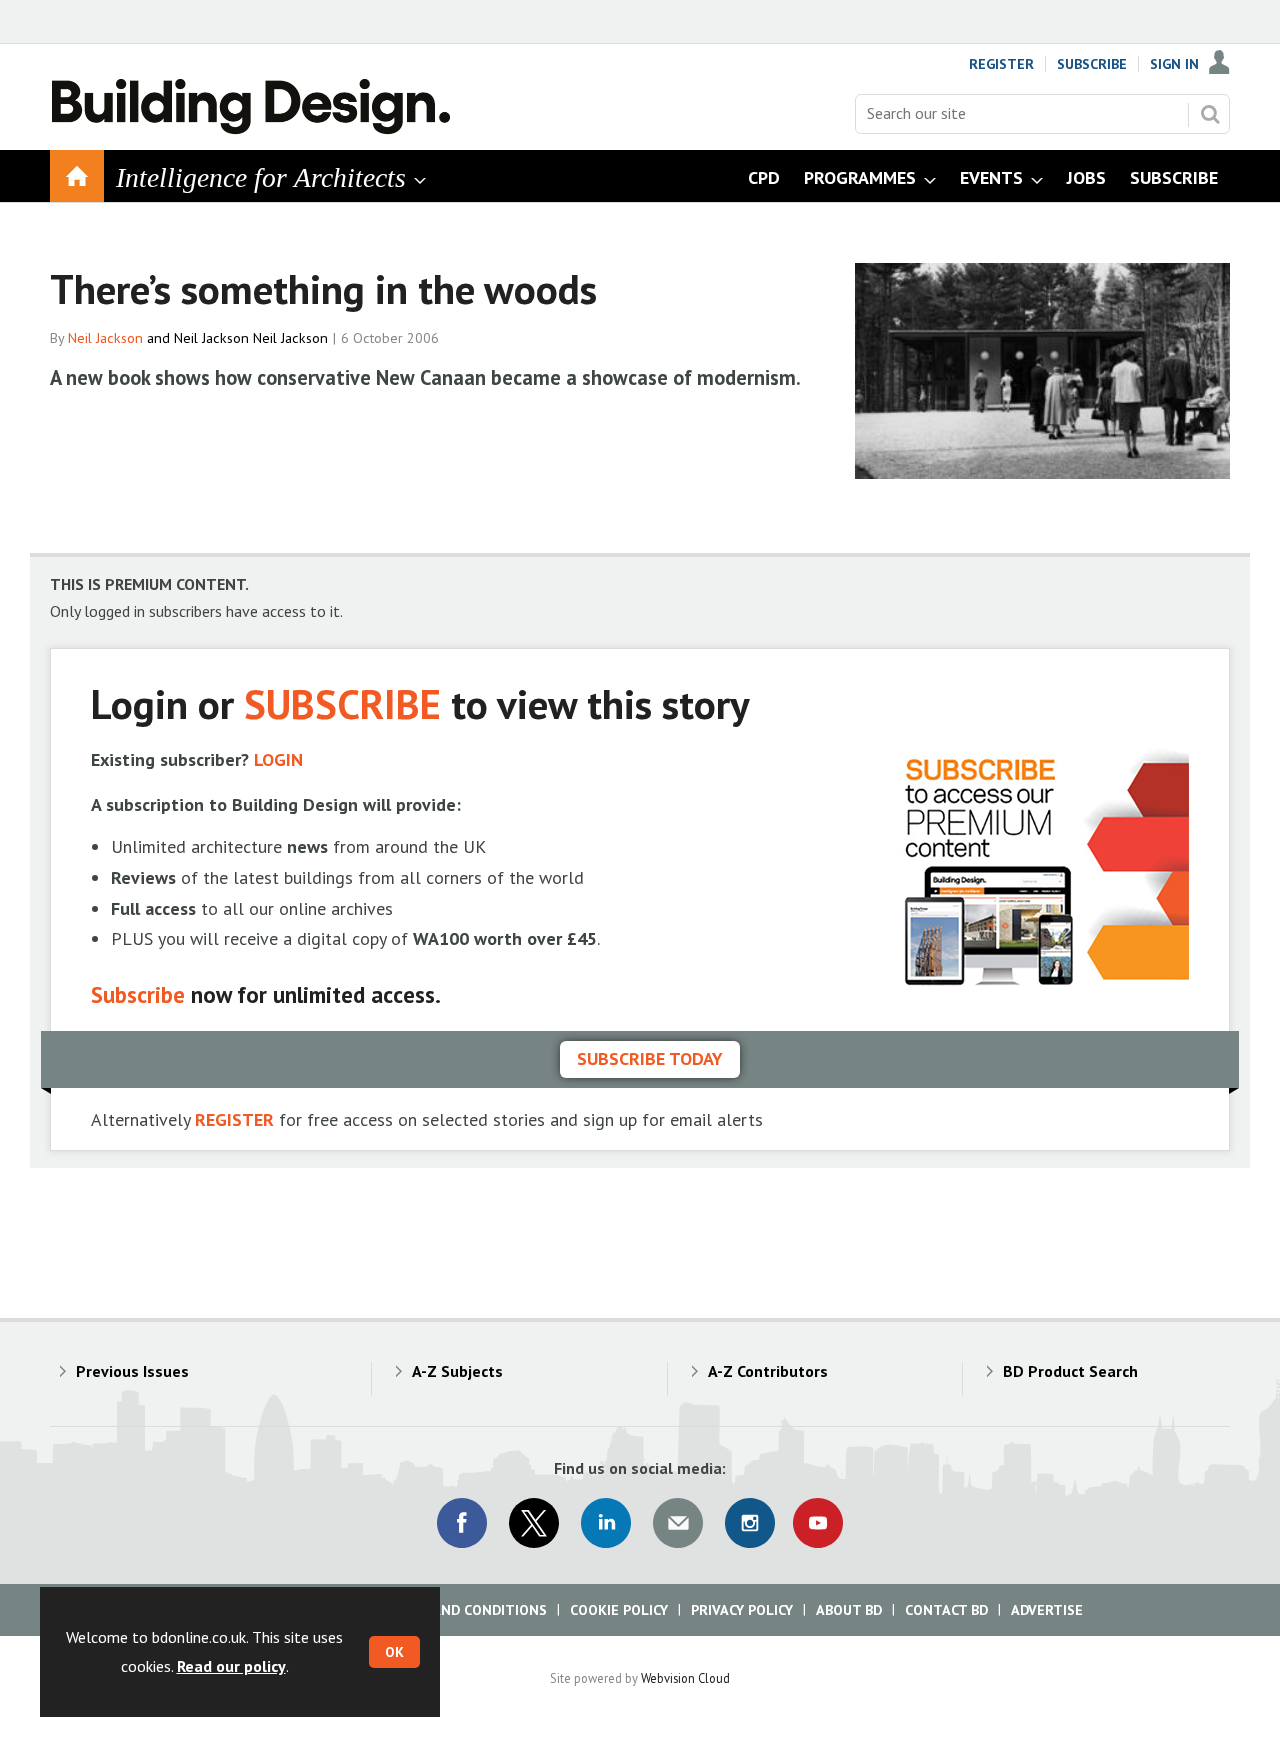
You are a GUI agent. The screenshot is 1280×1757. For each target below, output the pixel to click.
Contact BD (946, 1610)
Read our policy (231, 1666)
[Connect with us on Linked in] (606, 1523)
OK (394, 1652)
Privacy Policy (742, 1610)
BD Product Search (1070, 1371)
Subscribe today (650, 1058)
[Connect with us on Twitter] (534, 1523)
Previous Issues (132, 1371)
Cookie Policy (619, 1610)
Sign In (1174, 64)
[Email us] (678, 1523)
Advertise (1047, 1610)
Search (1210, 114)
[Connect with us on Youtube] (818, 1523)
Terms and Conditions (464, 1610)
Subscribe (1092, 64)
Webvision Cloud (685, 1678)
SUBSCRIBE (342, 703)
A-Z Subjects (457, 1371)
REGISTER (234, 1119)
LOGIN (278, 759)
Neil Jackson (105, 338)
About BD (849, 1610)
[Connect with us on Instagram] (750, 1523)
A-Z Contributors (768, 1371)
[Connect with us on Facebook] (462, 1523)
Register (1001, 64)
